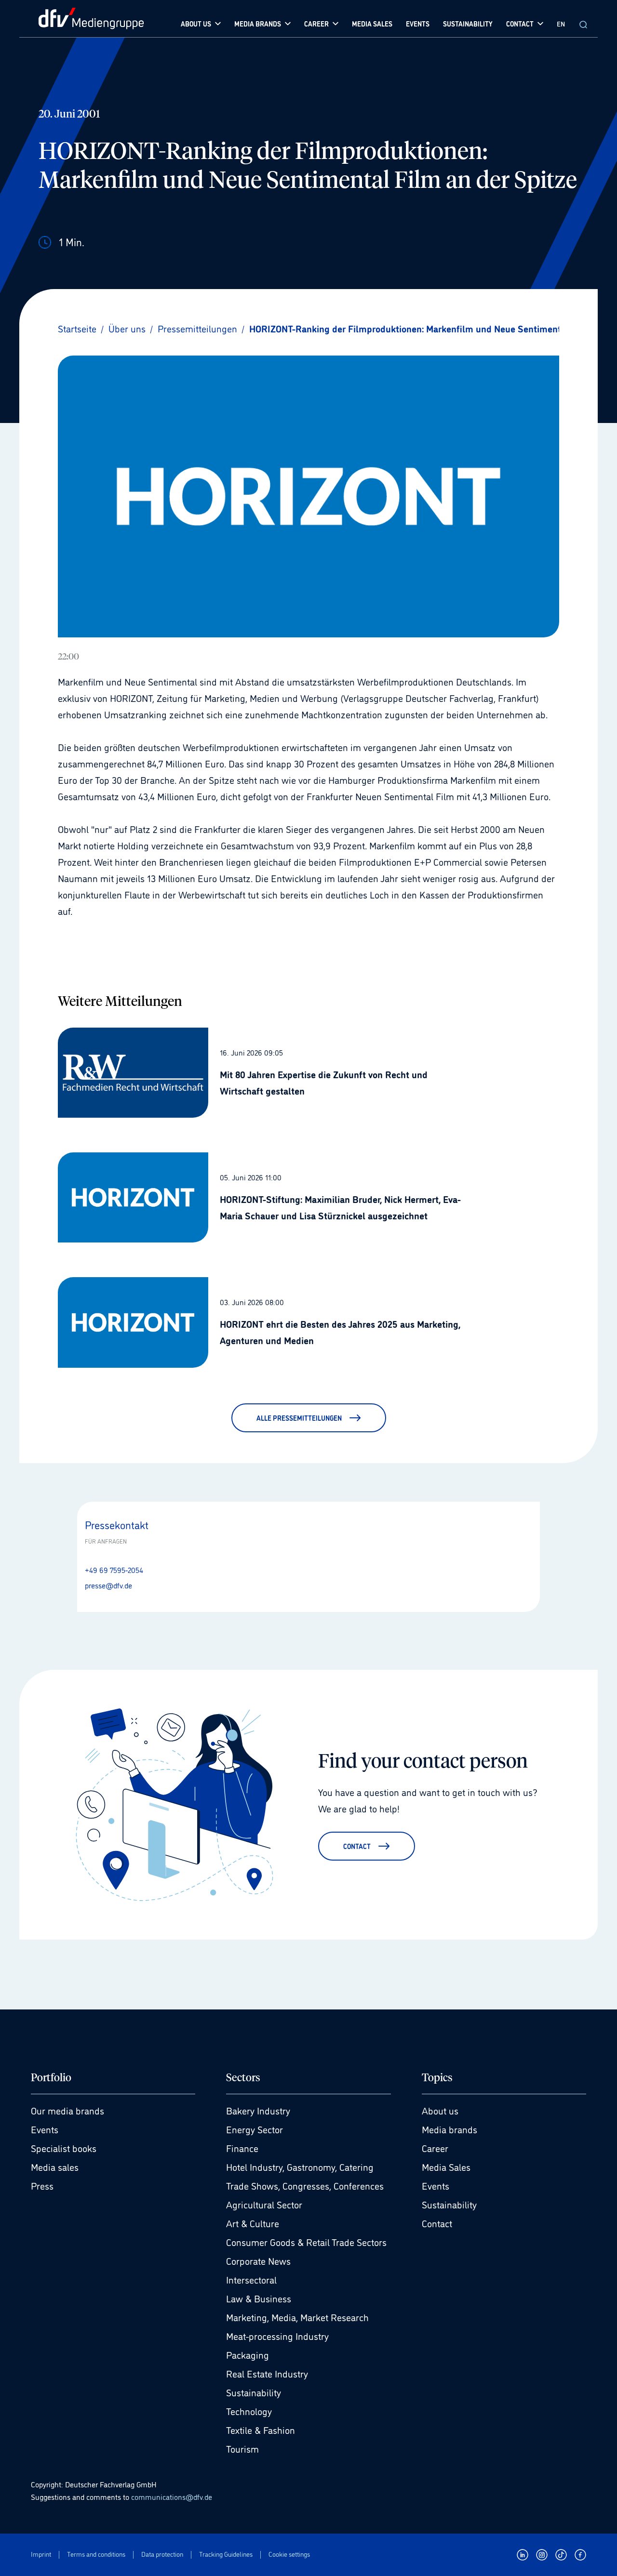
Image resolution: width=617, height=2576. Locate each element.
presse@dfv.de (108, 1585)
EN (561, 23)
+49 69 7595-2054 (114, 1570)
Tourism (242, 2448)
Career (435, 2148)
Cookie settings (289, 2554)
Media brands (449, 2129)
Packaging (248, 2354)
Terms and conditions (96, 2554)
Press (42, 2185)
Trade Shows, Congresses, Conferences (305, 2185)
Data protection (162, 2554)
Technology (249, 2411)
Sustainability (254, 2392)
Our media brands (67, 2110)
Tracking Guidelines (226, 2554)
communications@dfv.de (172, 2497)
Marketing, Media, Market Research (297, 2317)
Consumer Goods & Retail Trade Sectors (306, 2242)
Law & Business (259, 2298)
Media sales (55, 2166)
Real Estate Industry (267, 2373)
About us (440, 2110)
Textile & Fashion (261, 2430)
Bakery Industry (258, 2110)
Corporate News (258, 2260)
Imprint (41, 2554)
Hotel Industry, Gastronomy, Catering (300, 2166)
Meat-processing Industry (277, 2336)
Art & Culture (253, 2223)
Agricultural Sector (264, 2204)
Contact (437, 2223)
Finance (242, 2148)
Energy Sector (255, 2129)
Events (45, 2129)
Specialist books (64, 2148)
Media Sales (446, 2166)
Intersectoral (251, 2279)
